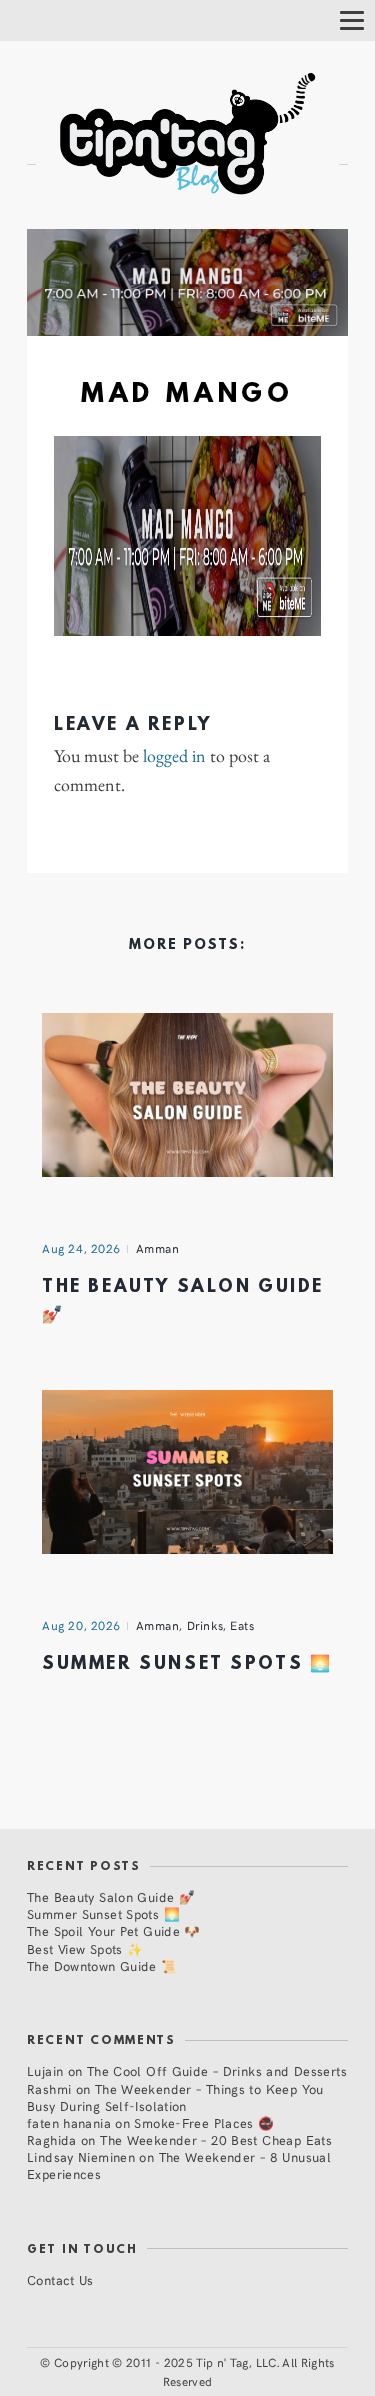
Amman (158, 1248)
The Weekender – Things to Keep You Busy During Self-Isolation (175, 2097)
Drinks (205, 1625)
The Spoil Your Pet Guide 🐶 (114, 1930)
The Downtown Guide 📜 (102, 1965)
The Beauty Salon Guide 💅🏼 (111, 1896)
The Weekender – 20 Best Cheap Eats (216, 2139)
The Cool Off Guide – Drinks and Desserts (217, 2070)
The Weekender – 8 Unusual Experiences (179, 2165)
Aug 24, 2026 (81, 1248)
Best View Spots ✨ (85, 1948)
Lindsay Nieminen (81, 2156)
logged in (174, 756)
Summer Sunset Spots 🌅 (187, 1664)
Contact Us (60, 2279)
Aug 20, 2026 (81, 1625)
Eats (242, 1625)
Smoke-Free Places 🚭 (204, 2122)
